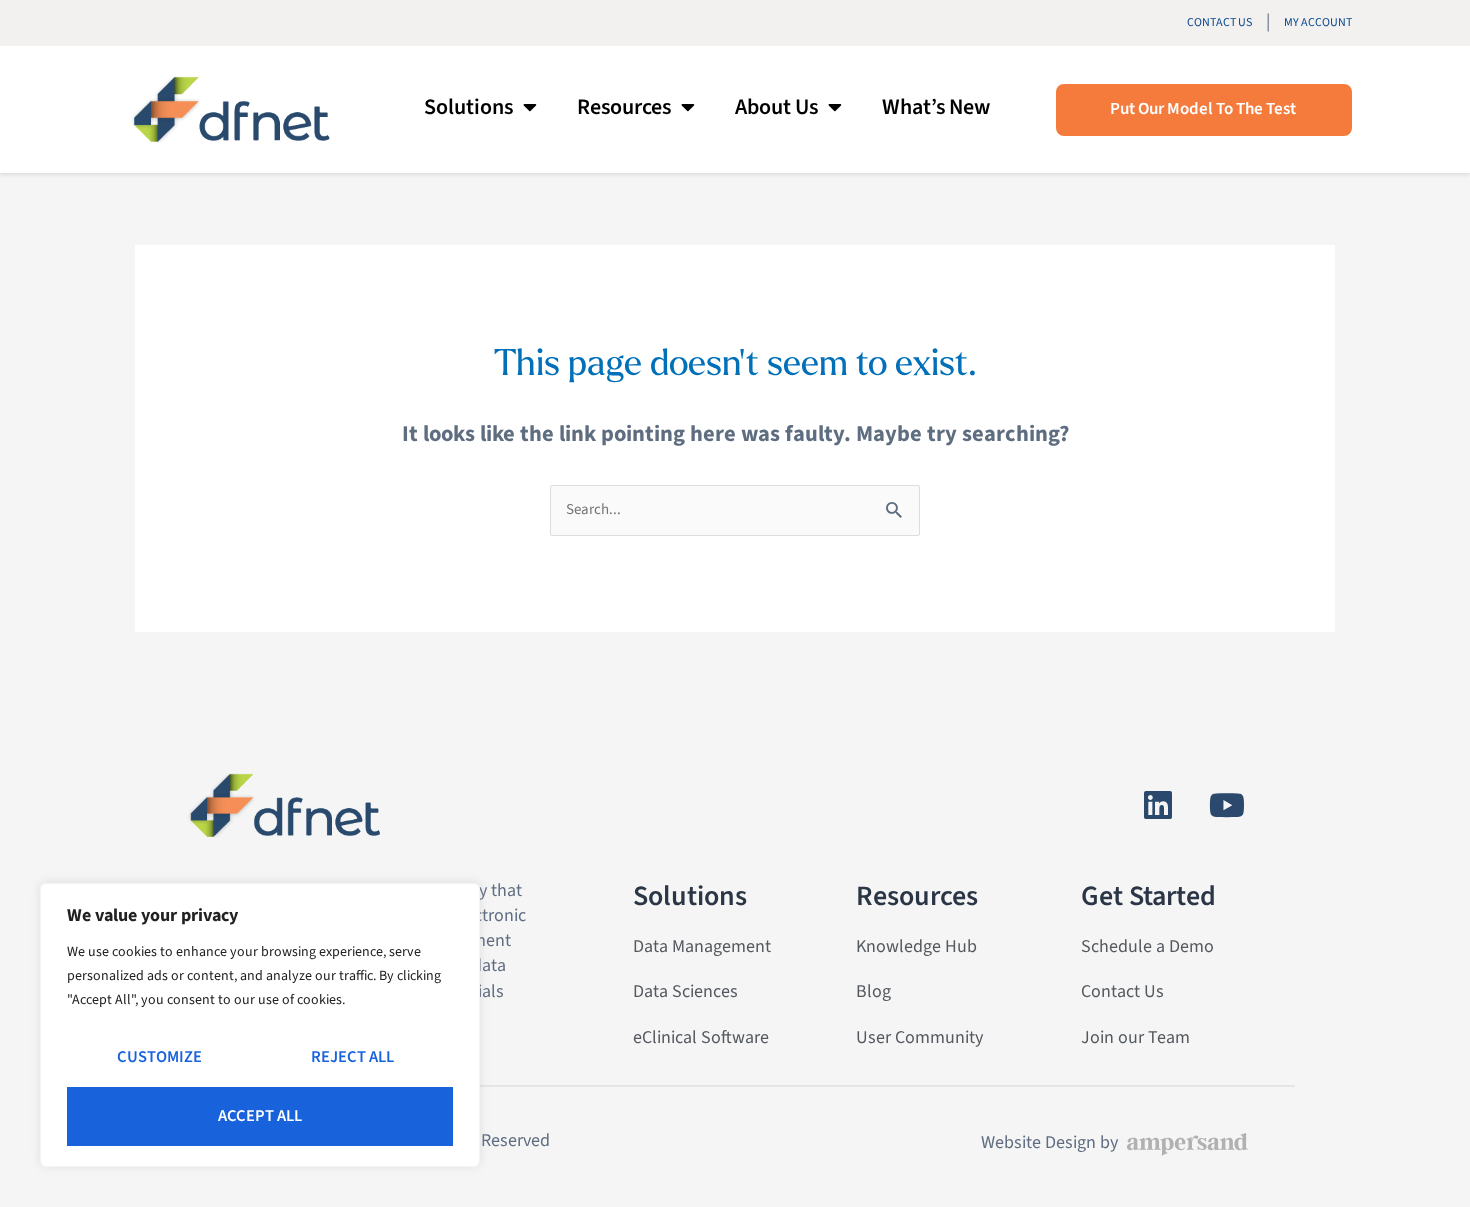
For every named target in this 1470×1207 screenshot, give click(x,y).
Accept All (260, 1116)
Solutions (468, 107)
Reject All (352, 1057)
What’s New (936, 107)
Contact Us (1219, 22)
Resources (624, 107)
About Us (776, 107)
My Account (1318, 22)
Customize (159, 1057)
